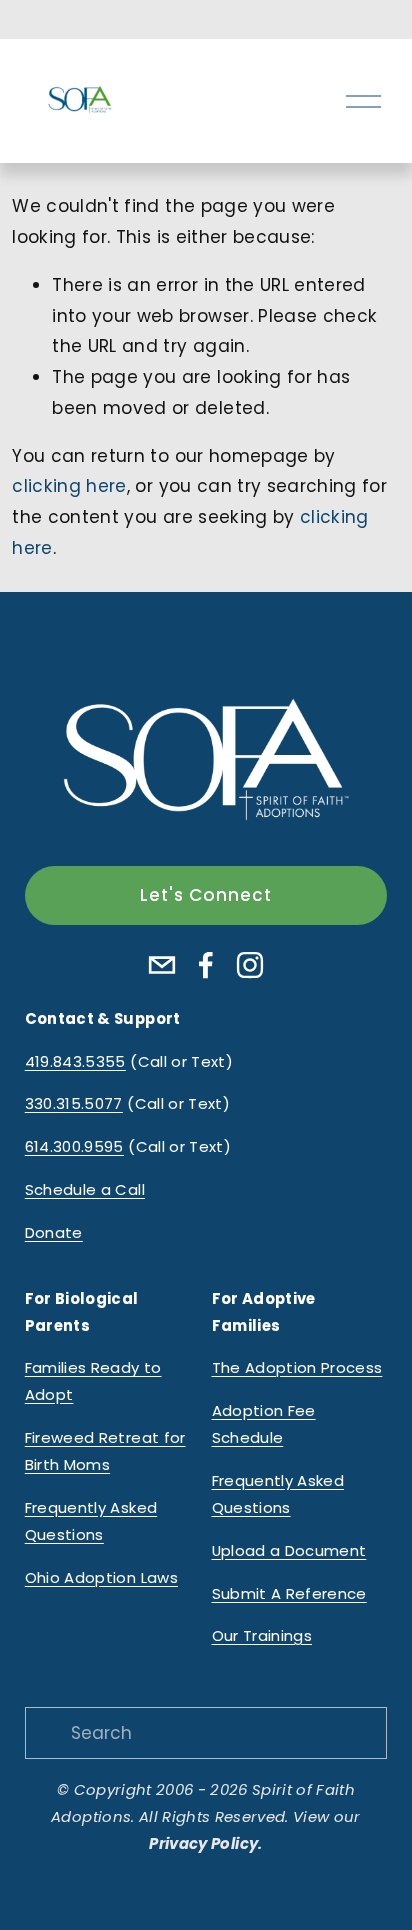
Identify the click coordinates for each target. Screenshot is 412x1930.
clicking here (69, 486)
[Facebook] (206, 965)
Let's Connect (205, 895)
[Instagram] (250, 965)
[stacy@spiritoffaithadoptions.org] (162, 965)
